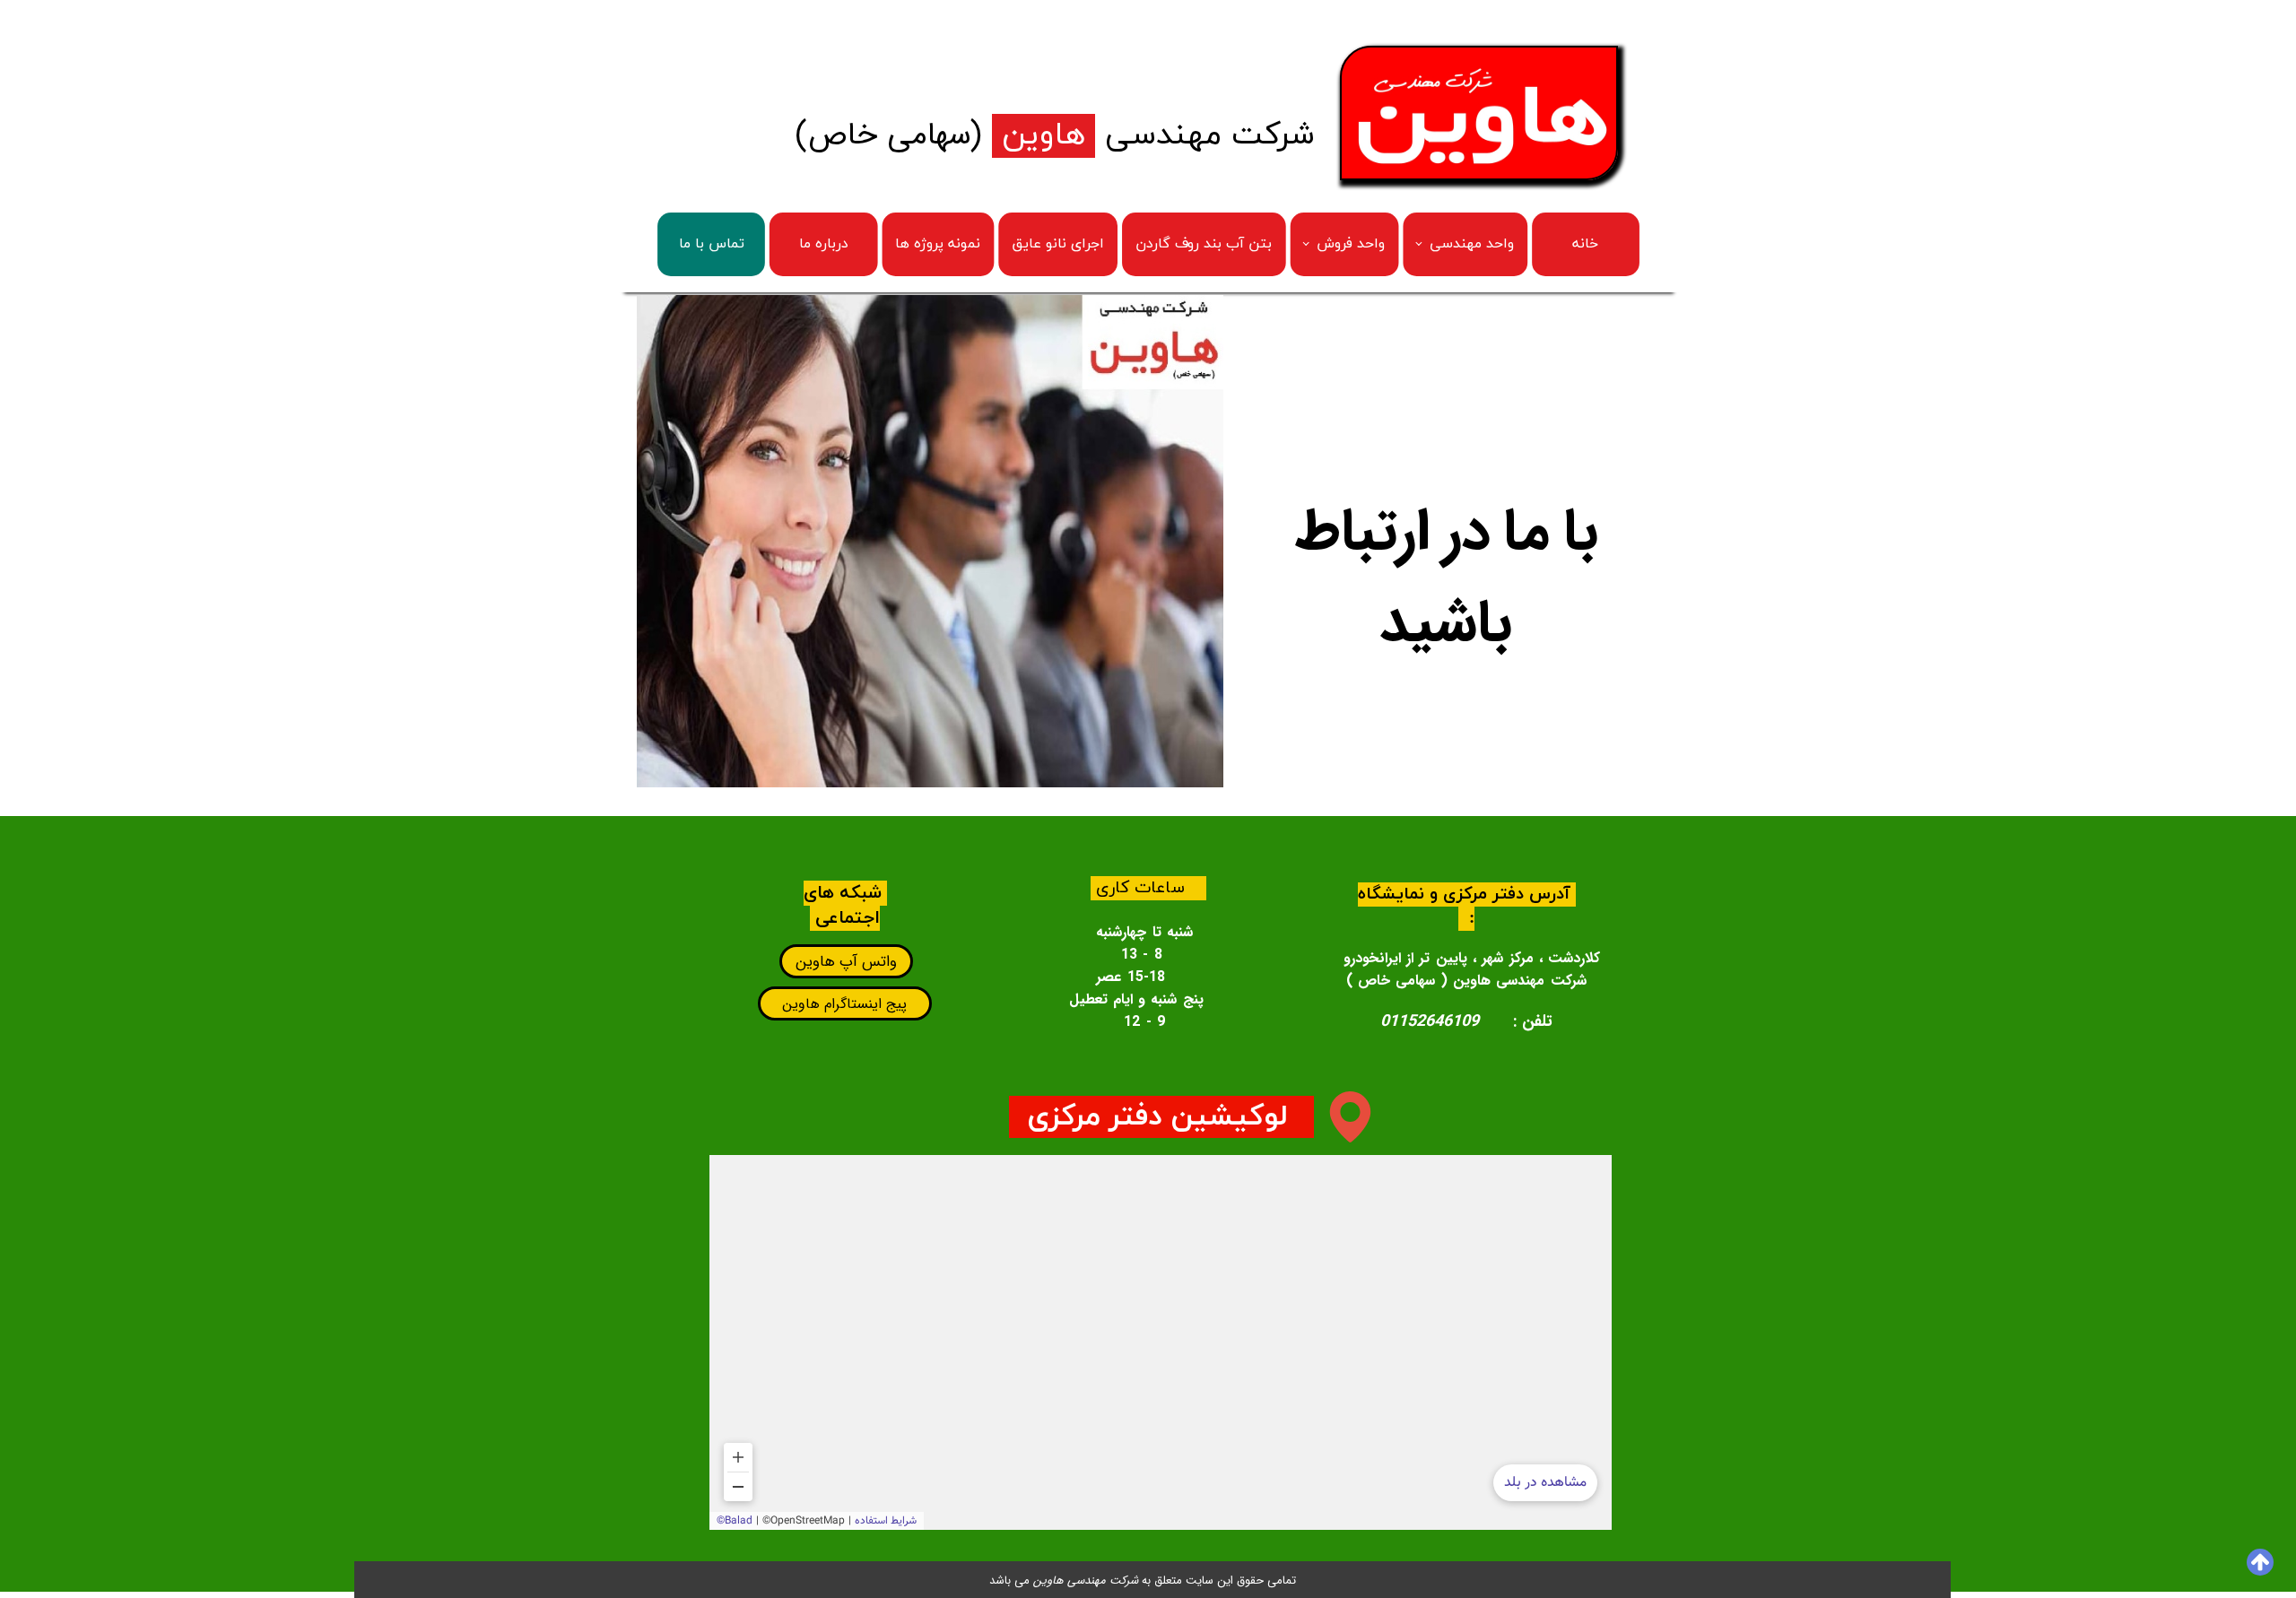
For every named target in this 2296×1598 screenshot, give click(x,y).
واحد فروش (1351, 245)
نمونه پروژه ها (938, 245)
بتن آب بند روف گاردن (1204, 245)
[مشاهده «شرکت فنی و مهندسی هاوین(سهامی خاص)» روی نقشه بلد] (1161, 1342)
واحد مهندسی (1472, 245)
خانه (1585, 245)
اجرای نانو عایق (1058, 245)
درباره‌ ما (824, 245)
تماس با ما (712, 245)
